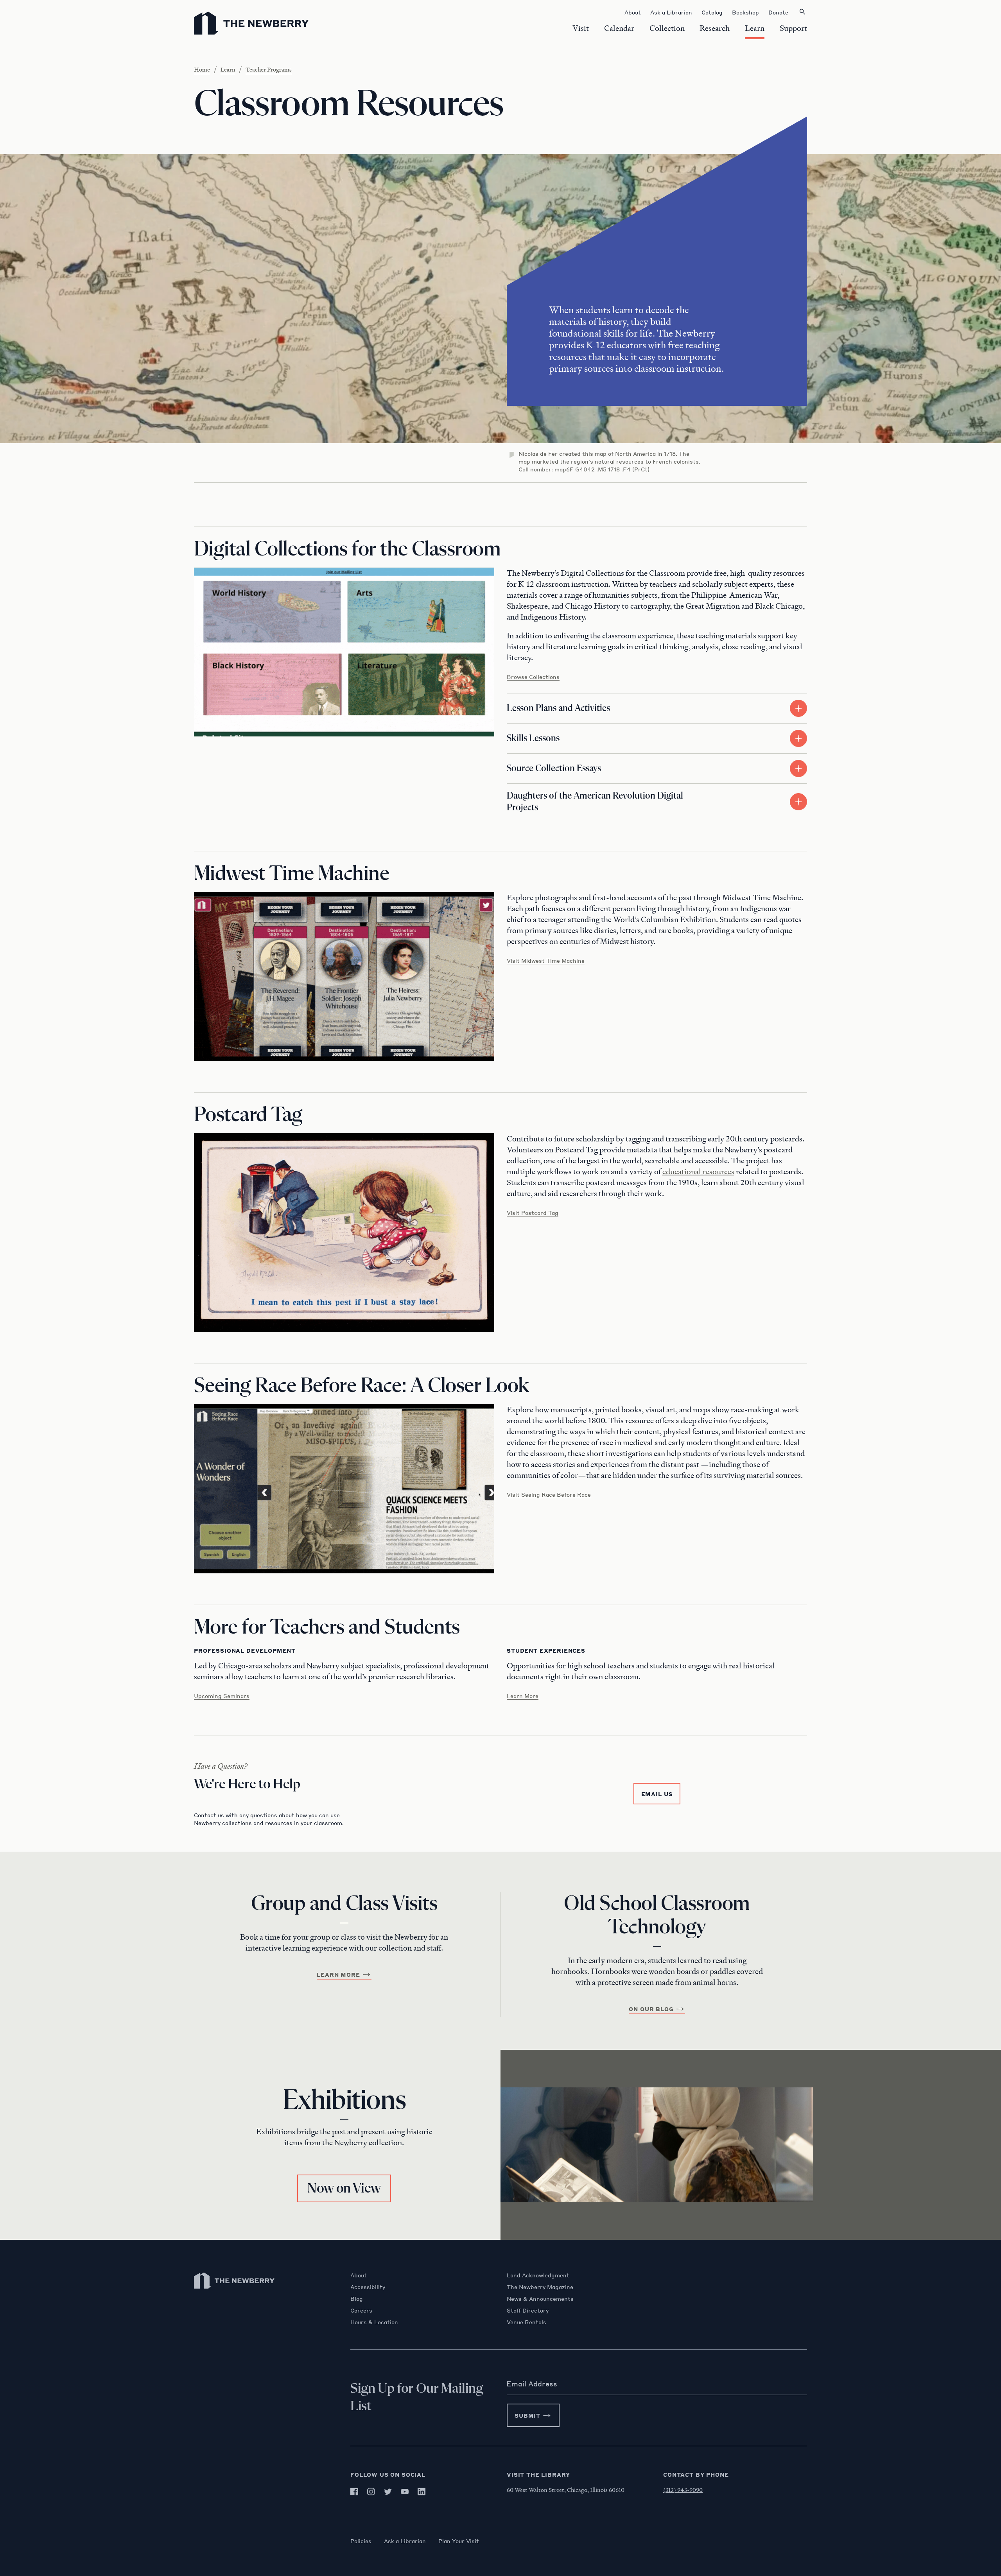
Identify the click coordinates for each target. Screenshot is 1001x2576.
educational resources (698, 1172)
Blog (357, 2298)
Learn (228, 69)
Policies (361, 2541)
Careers (361, 2310)
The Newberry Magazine (540, 2287)
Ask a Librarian (405, 2541)
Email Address (532, 2384)
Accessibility (368, 2287)
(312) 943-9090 (683, 2490)
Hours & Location (374, 2322)
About (359, 2275)
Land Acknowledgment (538, 2275)
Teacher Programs (269, 69)
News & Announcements (540, 2298)
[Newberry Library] (235, 2292)
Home (202, 69)
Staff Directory (528, 2310)
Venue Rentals (527, 2322)
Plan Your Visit (459, 2541)
